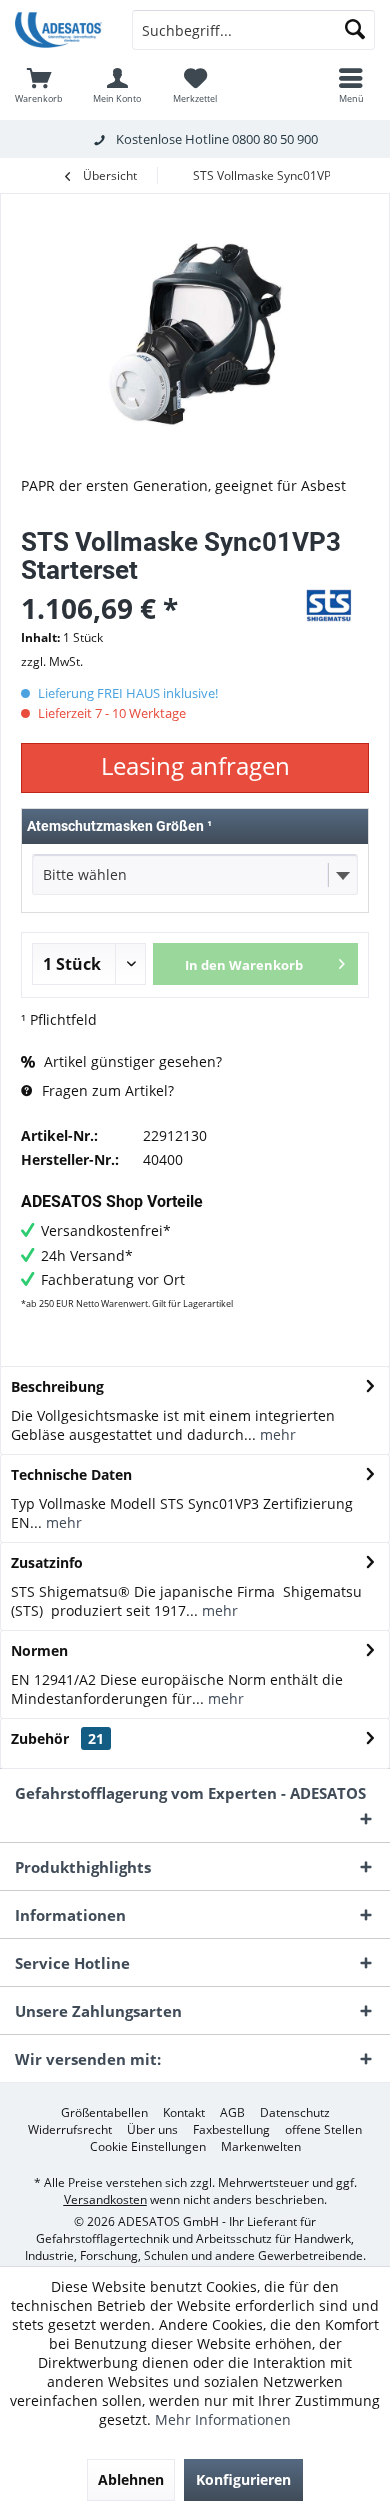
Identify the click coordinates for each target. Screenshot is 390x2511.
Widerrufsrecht (70, 2130)
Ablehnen (131, 2479)
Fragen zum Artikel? (106, 1090)
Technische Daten (71, 1474)
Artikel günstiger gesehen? (131, 1061)
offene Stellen (323, 2130)
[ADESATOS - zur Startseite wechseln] (58, 30)
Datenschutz (295, 2113)
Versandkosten (105, 2199)
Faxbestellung (231, 2130)
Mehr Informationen (223, 2419)
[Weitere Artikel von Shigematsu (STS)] (329, 605)
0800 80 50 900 (275, 139)
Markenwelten (261, 2147)
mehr (276, 1434)
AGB (232, 2113)
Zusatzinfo (47, 1562)
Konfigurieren (243, 2479)
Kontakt (184, 2113)
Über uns (152, 2130)
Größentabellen (104, 2113)
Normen (39, 1650)
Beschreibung (57, 1386)
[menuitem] (39, 85)
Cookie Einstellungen (148, 2147)
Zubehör (57, 1738)
